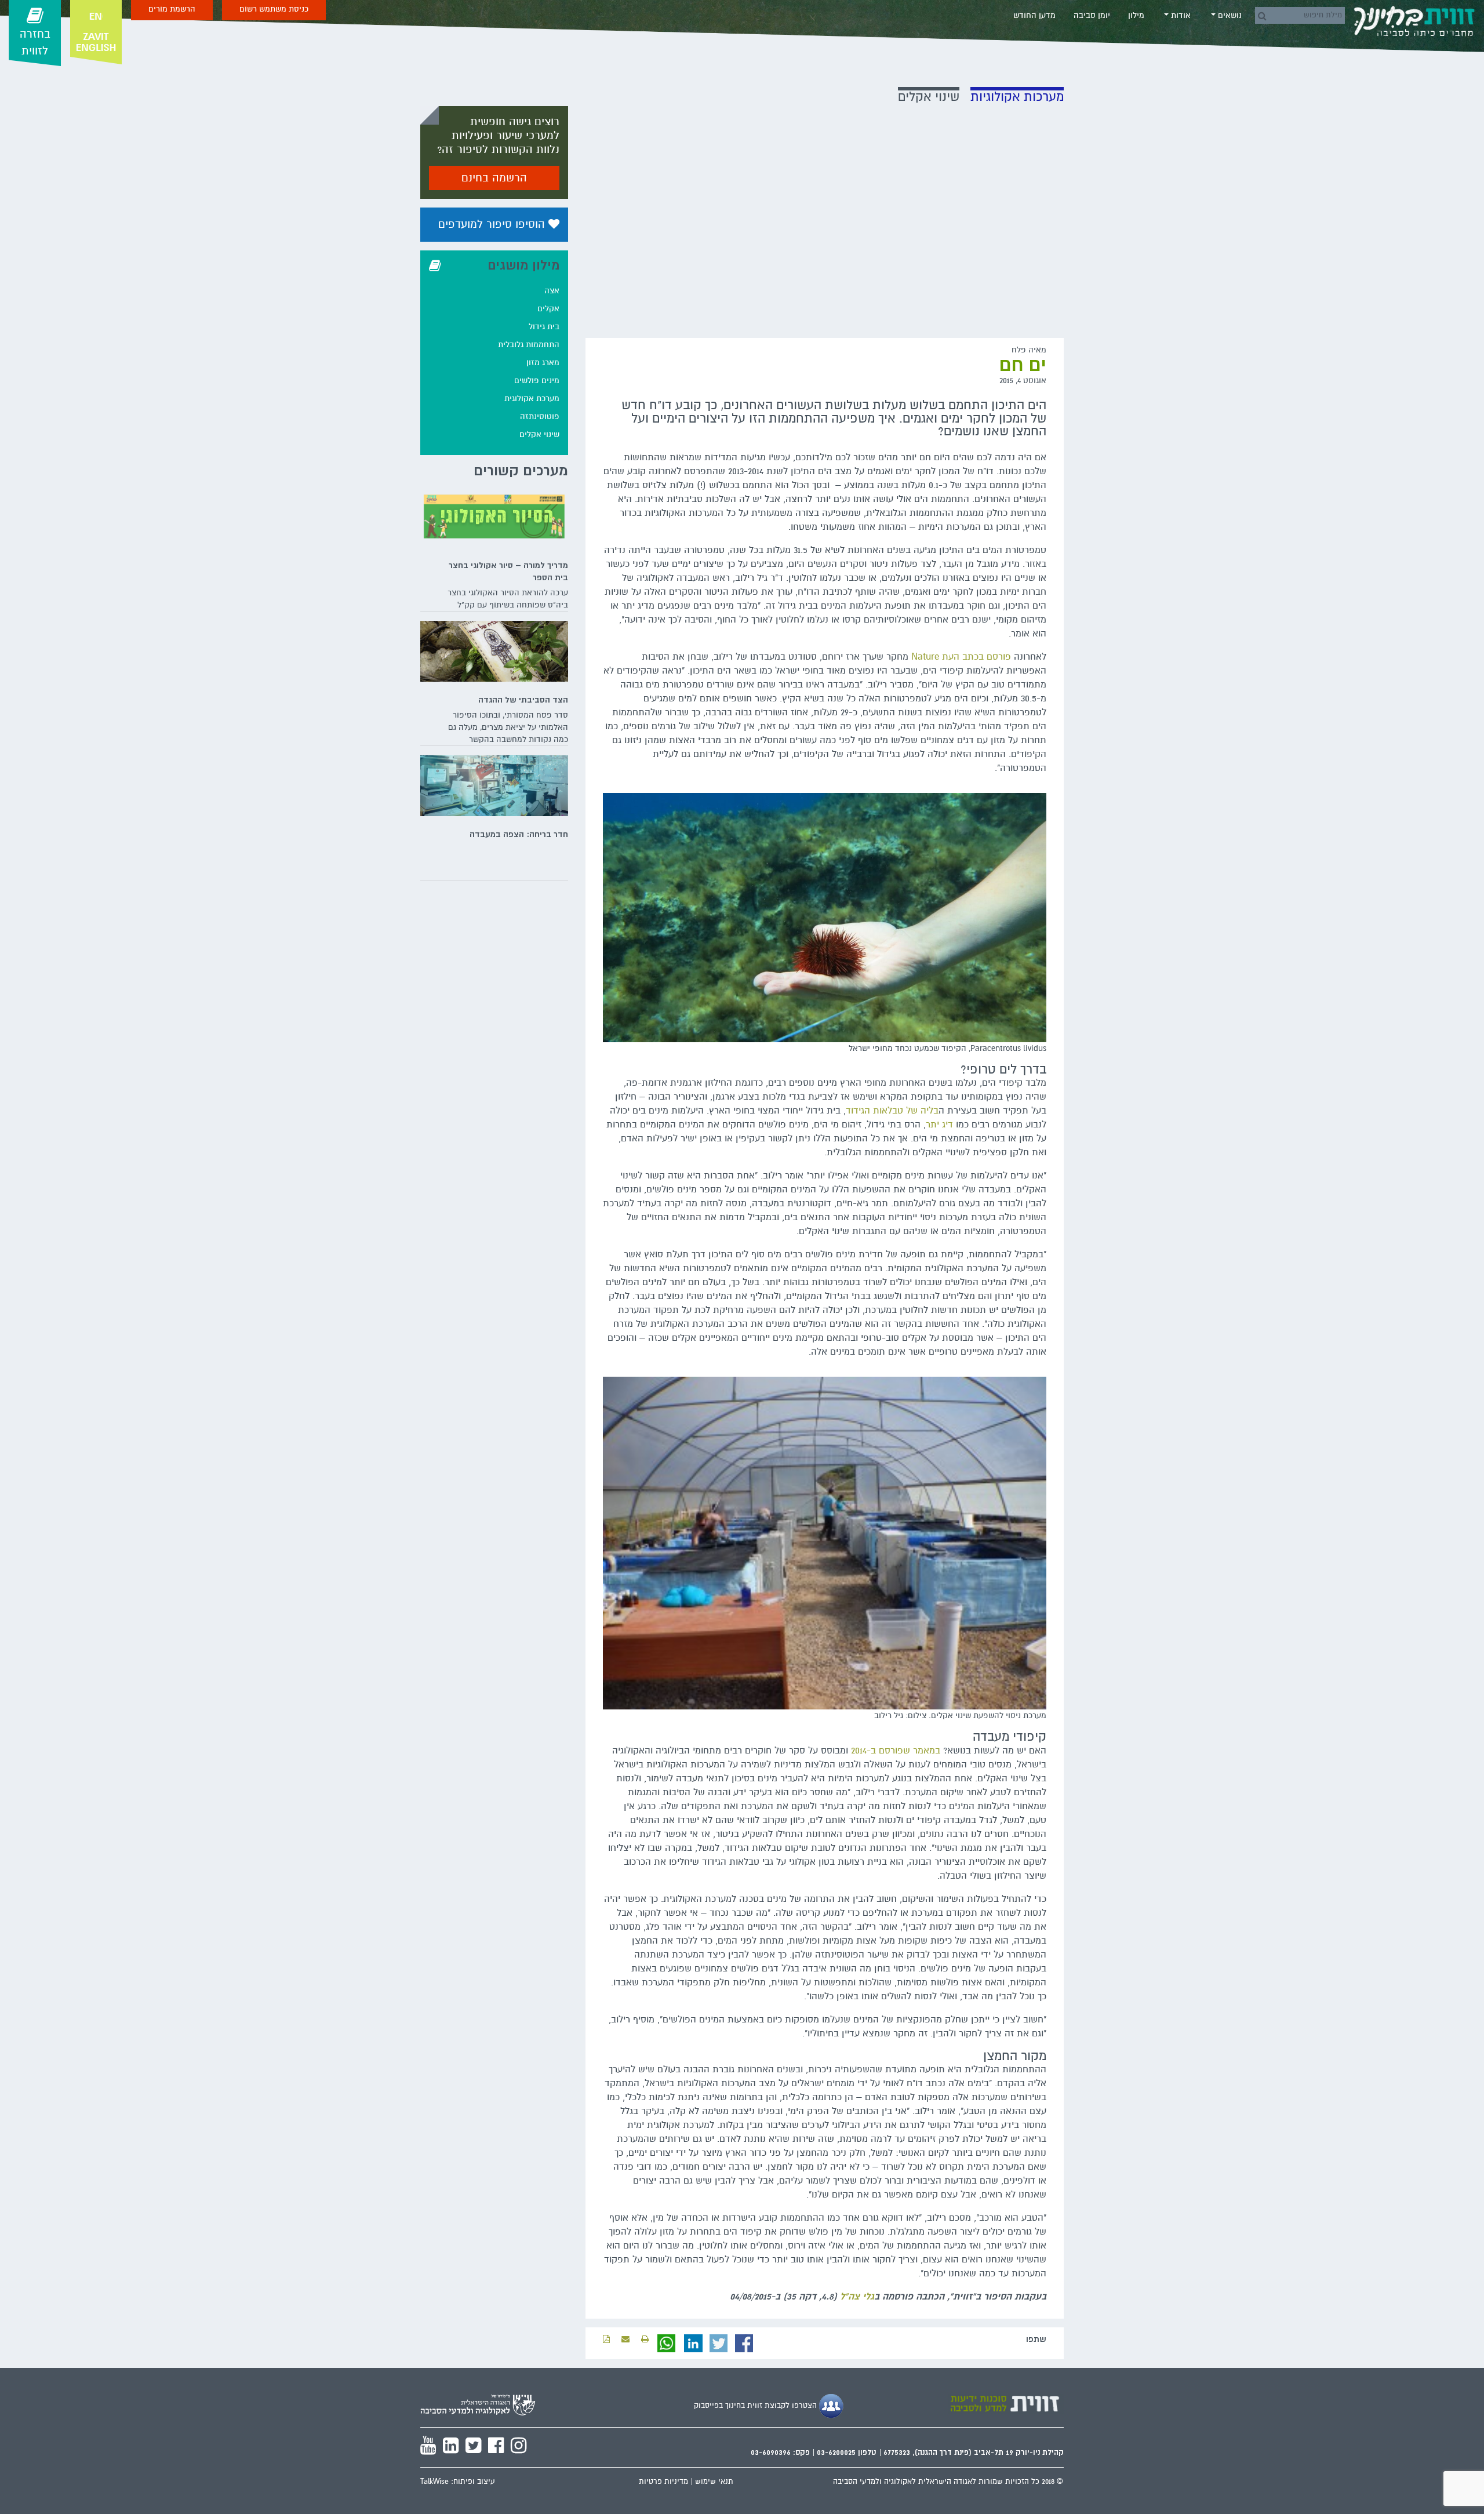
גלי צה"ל (857, 2297)
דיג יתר (939, 1125)
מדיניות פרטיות (663, 2482)
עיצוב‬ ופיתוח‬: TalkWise (458, 2482)
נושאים (1229, 15)
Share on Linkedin (693, 2344)
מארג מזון (543, 363)
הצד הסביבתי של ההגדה (523, 700)
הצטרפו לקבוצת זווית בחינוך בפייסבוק (756, 2406)
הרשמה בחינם (494, 178)
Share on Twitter (719, 2344)
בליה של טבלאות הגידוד (892, 1111)
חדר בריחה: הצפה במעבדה (519, 834)
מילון (1136, 15)
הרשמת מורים (172, 9)
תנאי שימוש (714, 2482)
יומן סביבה (1092, 15)
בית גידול (544, 327)
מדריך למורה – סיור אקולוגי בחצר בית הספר (508, 571)
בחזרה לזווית (35, 43)
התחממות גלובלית (529, 345)
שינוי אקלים (539, 434)
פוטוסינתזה (540, 416)
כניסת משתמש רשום (274, 9)
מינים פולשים (537, 381)
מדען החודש (1034, 15)
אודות (1180, 15)
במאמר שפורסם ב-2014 (896, 1751)
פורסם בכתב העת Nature (961, 657)
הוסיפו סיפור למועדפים (493, 224)
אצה (552, 291)
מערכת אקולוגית (532, 399)
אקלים (548, 309)
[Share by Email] (625, 2339)
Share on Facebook (744, 2344)
